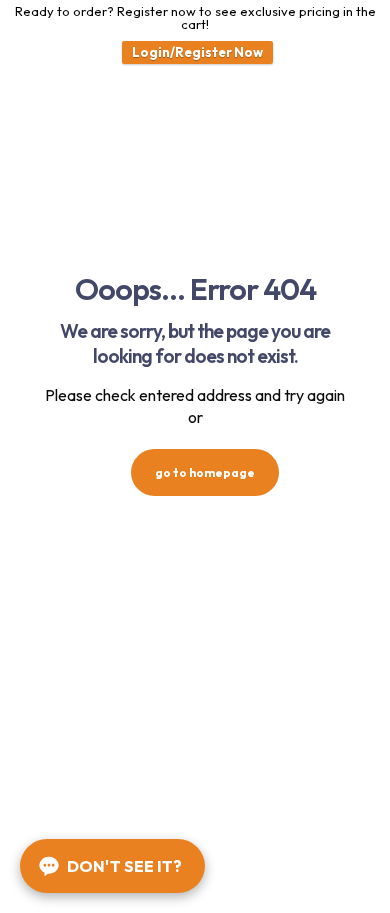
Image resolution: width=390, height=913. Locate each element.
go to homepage (205, 472)
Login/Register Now (197, 52)
